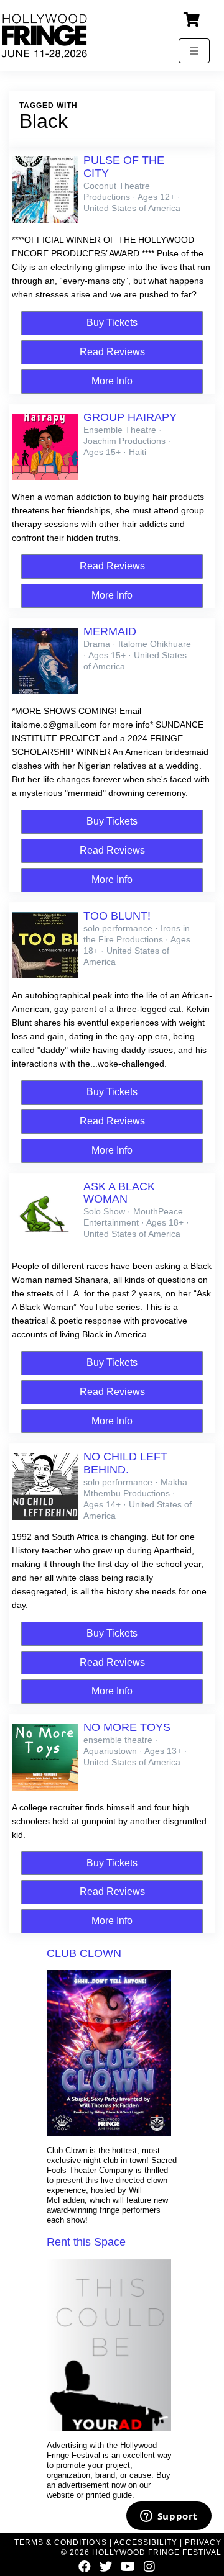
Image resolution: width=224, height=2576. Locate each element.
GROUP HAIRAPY (130, 417)
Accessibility (146, 2542)
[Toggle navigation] (194, 51)
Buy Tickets (112, 323)
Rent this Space (86, 2242)
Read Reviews (112, 352)
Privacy (203, 2542)
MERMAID (110, 631)
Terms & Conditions (61, 2542)
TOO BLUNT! (117, 916)
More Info (112, 381)
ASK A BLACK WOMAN (119, 1193)
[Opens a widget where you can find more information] (169, 2517)
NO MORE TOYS (127, 1727)
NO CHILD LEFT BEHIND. (125, 1463)
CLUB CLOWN (84, 1953)
